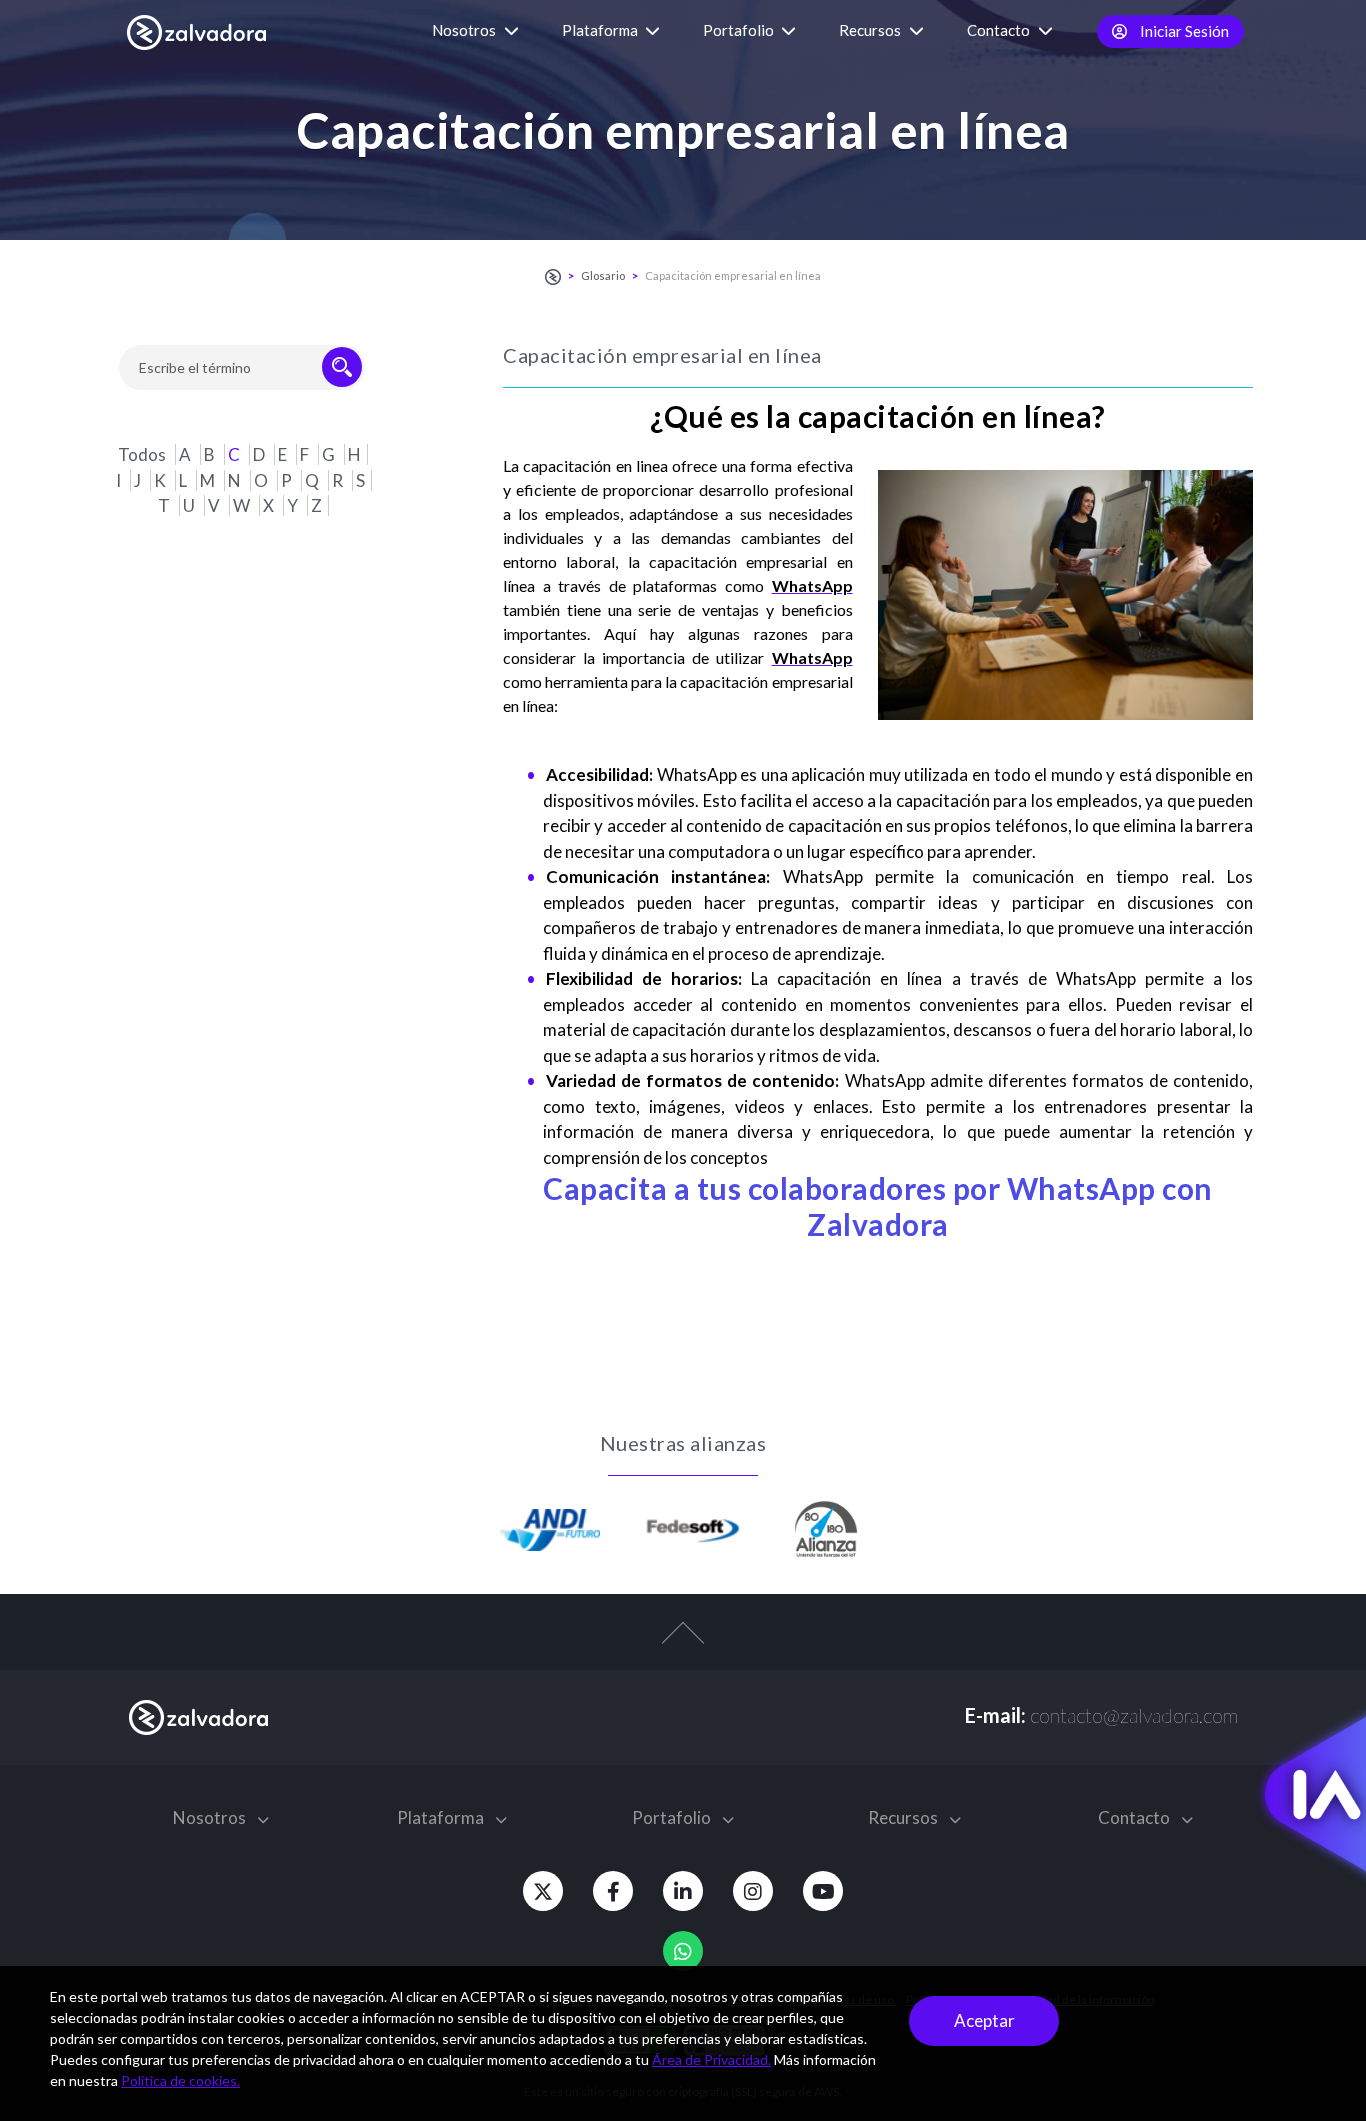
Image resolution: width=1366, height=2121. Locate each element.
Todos (143, 454)
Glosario (603, 275)
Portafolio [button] (740, 30)
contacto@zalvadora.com (1134, 1715)
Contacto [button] (1000, 30)
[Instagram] (753, 1891)
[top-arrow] (683, 1643)
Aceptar (984, 2020)
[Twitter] (543, 1891)
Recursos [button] (871, 30)
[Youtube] (823, 1891)
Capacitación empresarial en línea (733, 275)
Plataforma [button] (601, 30)
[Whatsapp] (683, 1951)
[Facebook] (613, 1891)
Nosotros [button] (465, 30)
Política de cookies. (180, 2080)
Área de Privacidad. (711, 2059)
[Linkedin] (683, 1891)
